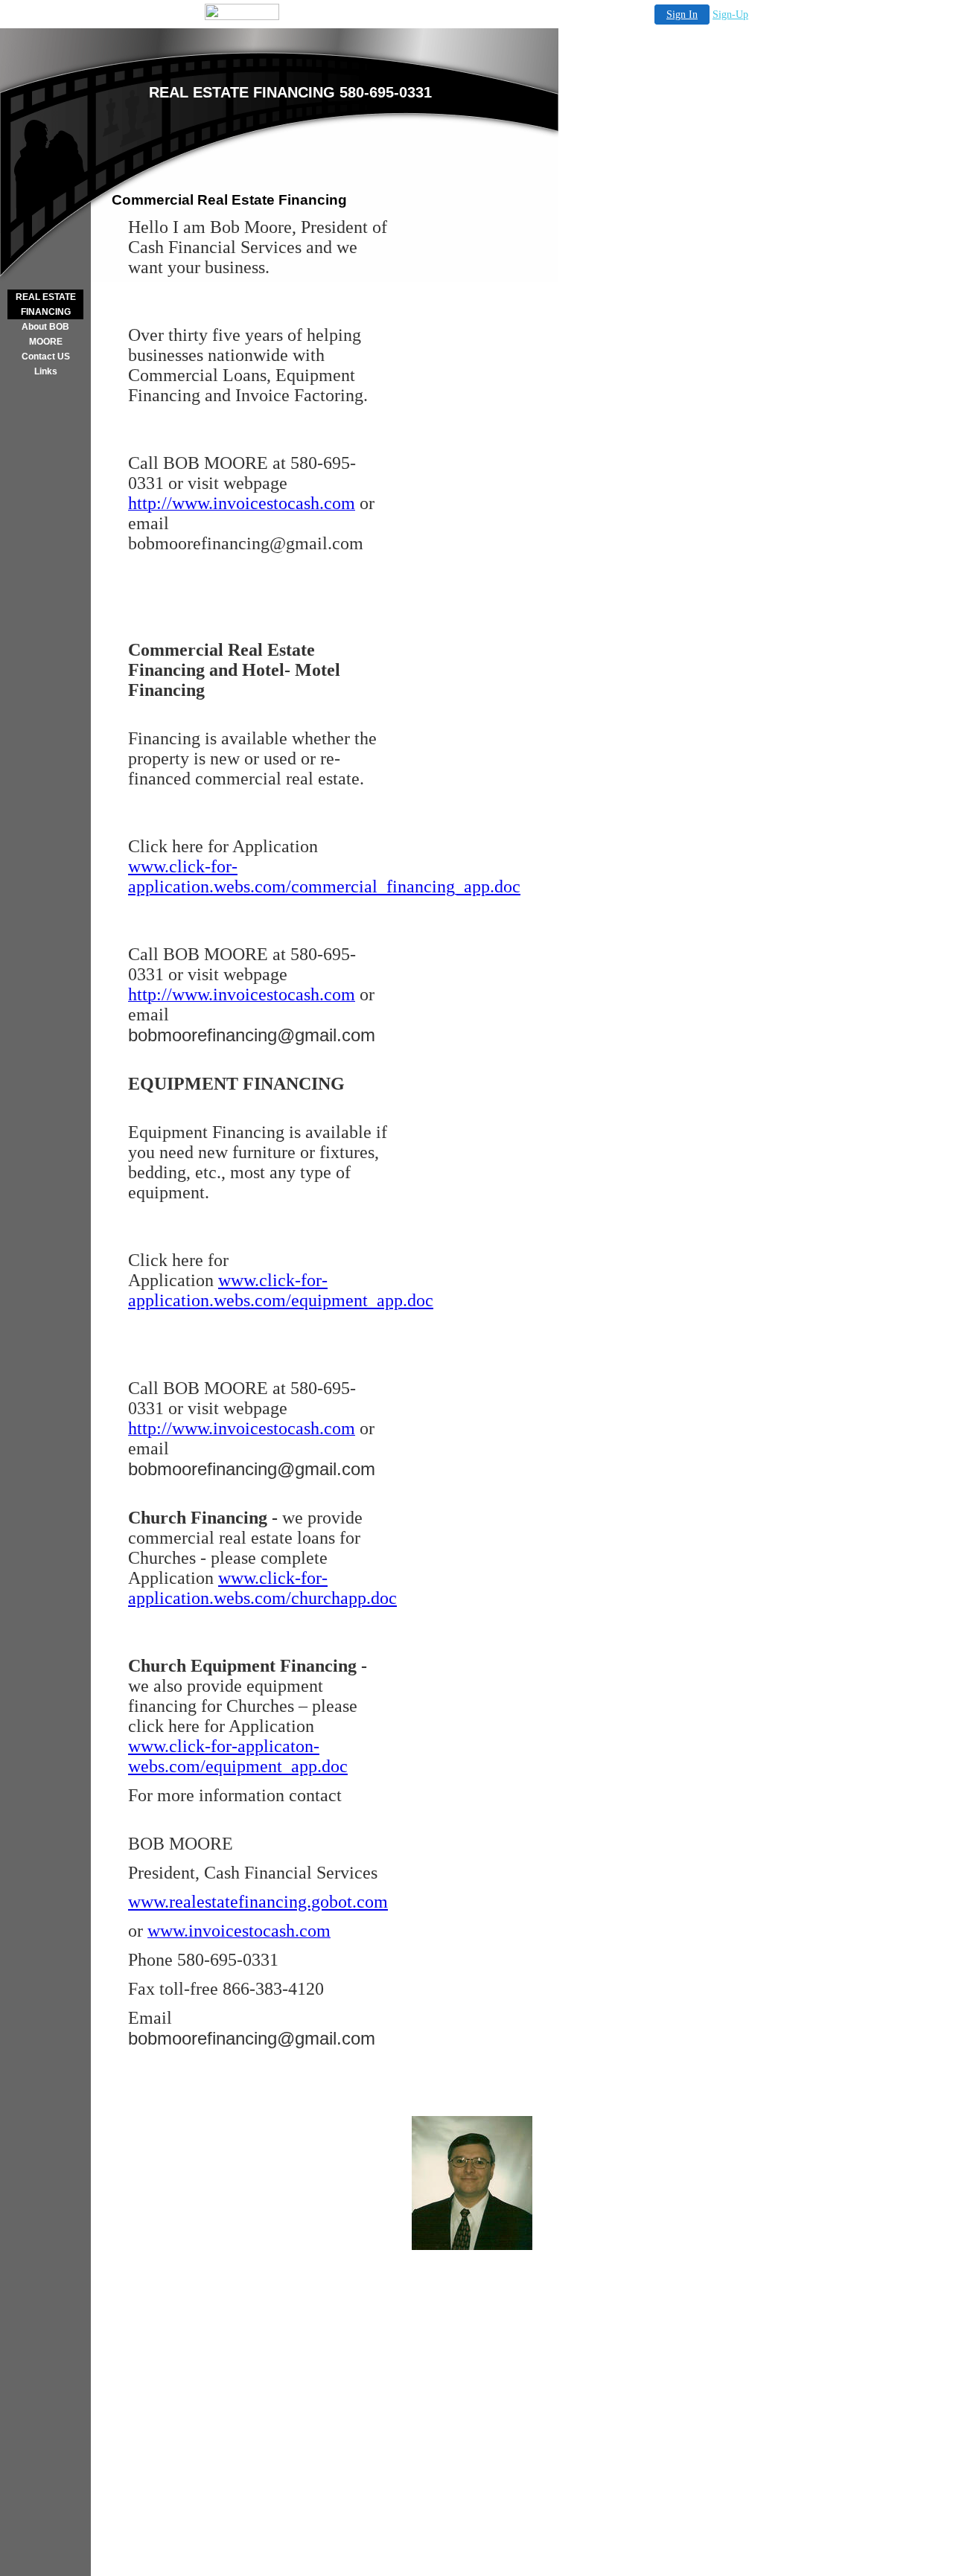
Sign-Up (730, 15)
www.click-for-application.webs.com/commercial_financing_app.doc (324, 876)
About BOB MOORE (45, 334)
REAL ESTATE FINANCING (46, 304)
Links (46, 371)
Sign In (682, 15)
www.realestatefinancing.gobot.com (258, 1902)
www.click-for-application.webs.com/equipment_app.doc (281, 1290)
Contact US (46, 357)
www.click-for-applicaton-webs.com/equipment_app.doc (238, 1756)
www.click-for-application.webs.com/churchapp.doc (262, 1588)
